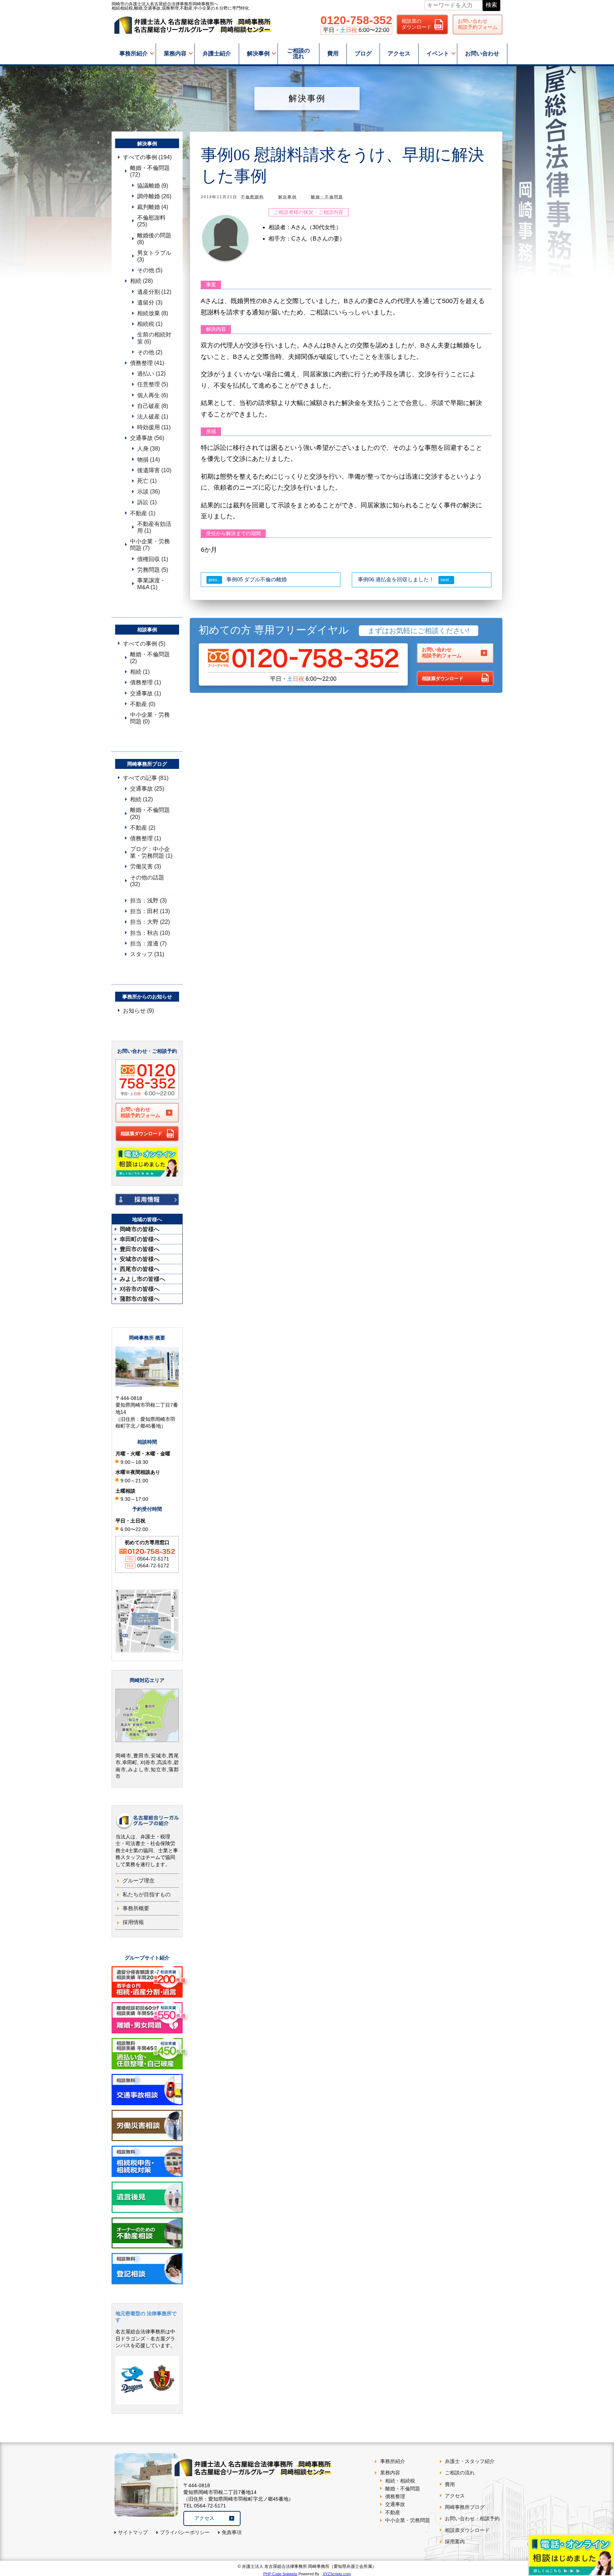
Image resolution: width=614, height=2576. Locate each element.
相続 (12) (141, 799)
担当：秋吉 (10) (150, 933)
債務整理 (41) (147, 363)
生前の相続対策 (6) (154, 338)
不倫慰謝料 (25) (151, 221)
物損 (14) (149, 460)
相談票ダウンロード (443, 678)
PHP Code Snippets (280, 2574)
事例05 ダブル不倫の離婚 (257, 579)
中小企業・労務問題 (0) (150, 718)
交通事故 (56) (147, 438)
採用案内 (455, 2542)
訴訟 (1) (147, 502)
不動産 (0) (143, 704)
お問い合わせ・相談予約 (472, 2518)
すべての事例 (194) (147, 157)
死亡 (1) (147, 481)
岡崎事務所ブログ (465, 2507)
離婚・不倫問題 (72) (150, 171)
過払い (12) (151, 374)
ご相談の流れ (298, 53)
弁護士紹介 (217, 53)
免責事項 (232, 2532)
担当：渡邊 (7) (148, 944)
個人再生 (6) (153, 395)
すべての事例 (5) (144, 644)
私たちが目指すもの (147, 1894)
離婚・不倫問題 (327, 197)
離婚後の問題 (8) (154, 239)
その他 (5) (150, 270)
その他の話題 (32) (147, 881)
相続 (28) (141, 281)
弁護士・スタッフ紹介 (470, 2461)
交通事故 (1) (146, 693)
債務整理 (395, 2496)
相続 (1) (140, 672)
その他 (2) (150, 352)
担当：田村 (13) (150, 911)
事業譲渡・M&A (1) (151, 584)
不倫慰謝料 (252, 197)
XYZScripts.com (337, 2574)
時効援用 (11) (154, 427)
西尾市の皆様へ (140, 1269)
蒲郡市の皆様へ (140, 1299)
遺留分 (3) (150, 303)
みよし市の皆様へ (142, 1279)
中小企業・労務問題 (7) (150, 545)
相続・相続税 (400, 2481)
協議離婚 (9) (153, 186)
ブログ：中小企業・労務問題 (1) (151, 852)
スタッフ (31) (147, 954)
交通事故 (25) (147, 789)
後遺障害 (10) (154, 470)
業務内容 (175, 53)
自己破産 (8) (153, 406)
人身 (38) (149, 449)
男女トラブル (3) (154, 256)
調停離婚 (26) (154, 196)
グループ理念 (139, 1880)
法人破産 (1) (153, 417)
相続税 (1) (150, 324)
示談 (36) (149, 492)
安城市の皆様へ (140, 1259)
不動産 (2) (143, 828)
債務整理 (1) (146, 682)
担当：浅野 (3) (148, 901)
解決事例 (258, 53)
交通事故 (395, 2504)
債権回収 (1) (153, 559)
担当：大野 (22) (150, 922)
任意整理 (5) (153, 384)
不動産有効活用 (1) (154, 527)
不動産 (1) (143, 513)
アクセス (399, 53)
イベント (438, 53)
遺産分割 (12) (154, 292)
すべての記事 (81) (146, 778)
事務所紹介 (134, 53)
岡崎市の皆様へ (140, 1229)
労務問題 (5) (153, 570)
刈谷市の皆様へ (140, 1289)
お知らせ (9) (138, 1011)
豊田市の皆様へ (140, 1249)
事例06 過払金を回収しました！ (396, 579)
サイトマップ (133, 2532)
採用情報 (133, 1922)
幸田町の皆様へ (140, 1239)
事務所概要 (136, 1908)
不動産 (393, 2512)
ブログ (363, 53)
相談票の (416, 24)
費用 (333, 53)
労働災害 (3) (146, 866)
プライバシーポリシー (185, 2532)
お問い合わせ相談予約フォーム (478, 24)
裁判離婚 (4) (153, 207)
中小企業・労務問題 (408, 2520)
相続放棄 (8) (153, 313)
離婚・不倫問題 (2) (150, 658)
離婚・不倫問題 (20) (150, 813)
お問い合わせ (482, 53)
